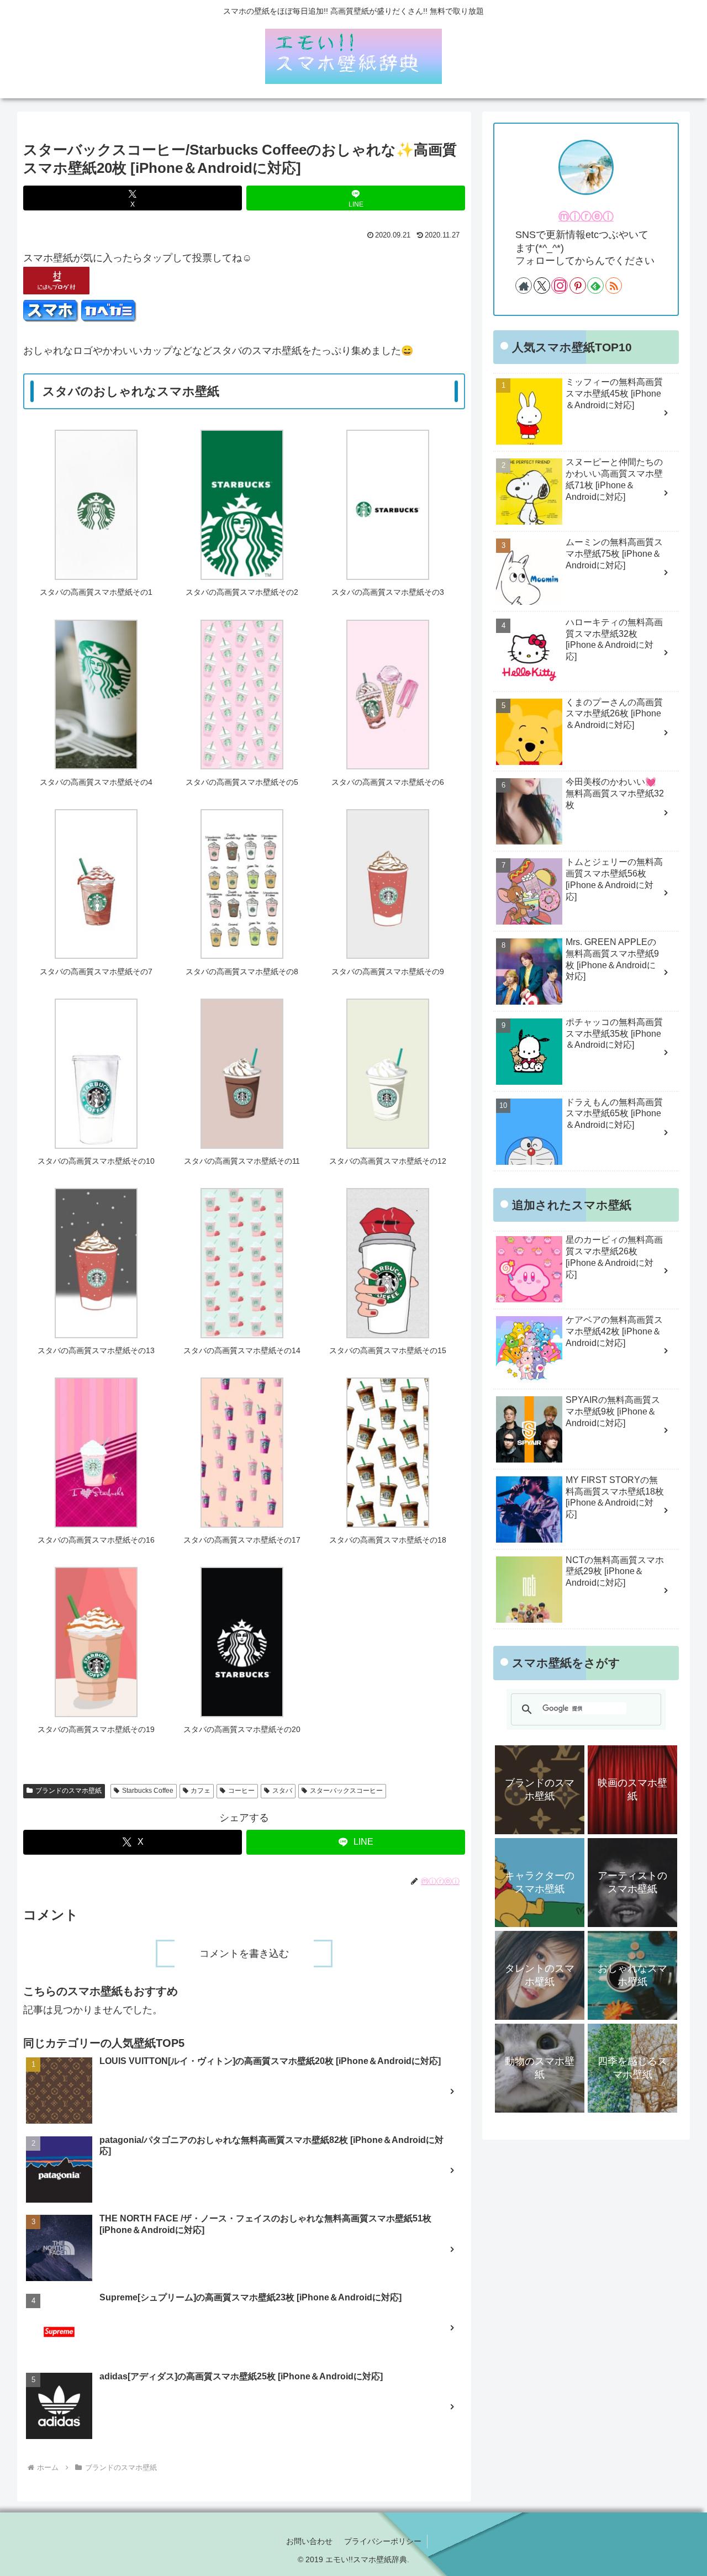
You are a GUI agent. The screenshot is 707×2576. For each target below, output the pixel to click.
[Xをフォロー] (542, 286)
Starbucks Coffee (148, 1791)
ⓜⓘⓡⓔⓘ (586, 217)
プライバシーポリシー (383, 2541)
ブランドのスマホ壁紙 (68, 1791)
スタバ (282, 1791)
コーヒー (241, 1791)
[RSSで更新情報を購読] (614, 286)
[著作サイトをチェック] (524, 286)
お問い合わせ (309, 2541)
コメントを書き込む (244, 1954)
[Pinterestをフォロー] (578, 286)
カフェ (201, 1791)
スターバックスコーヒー (346, 1791)
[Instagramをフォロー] (560, 286)
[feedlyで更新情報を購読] (595, 286)
